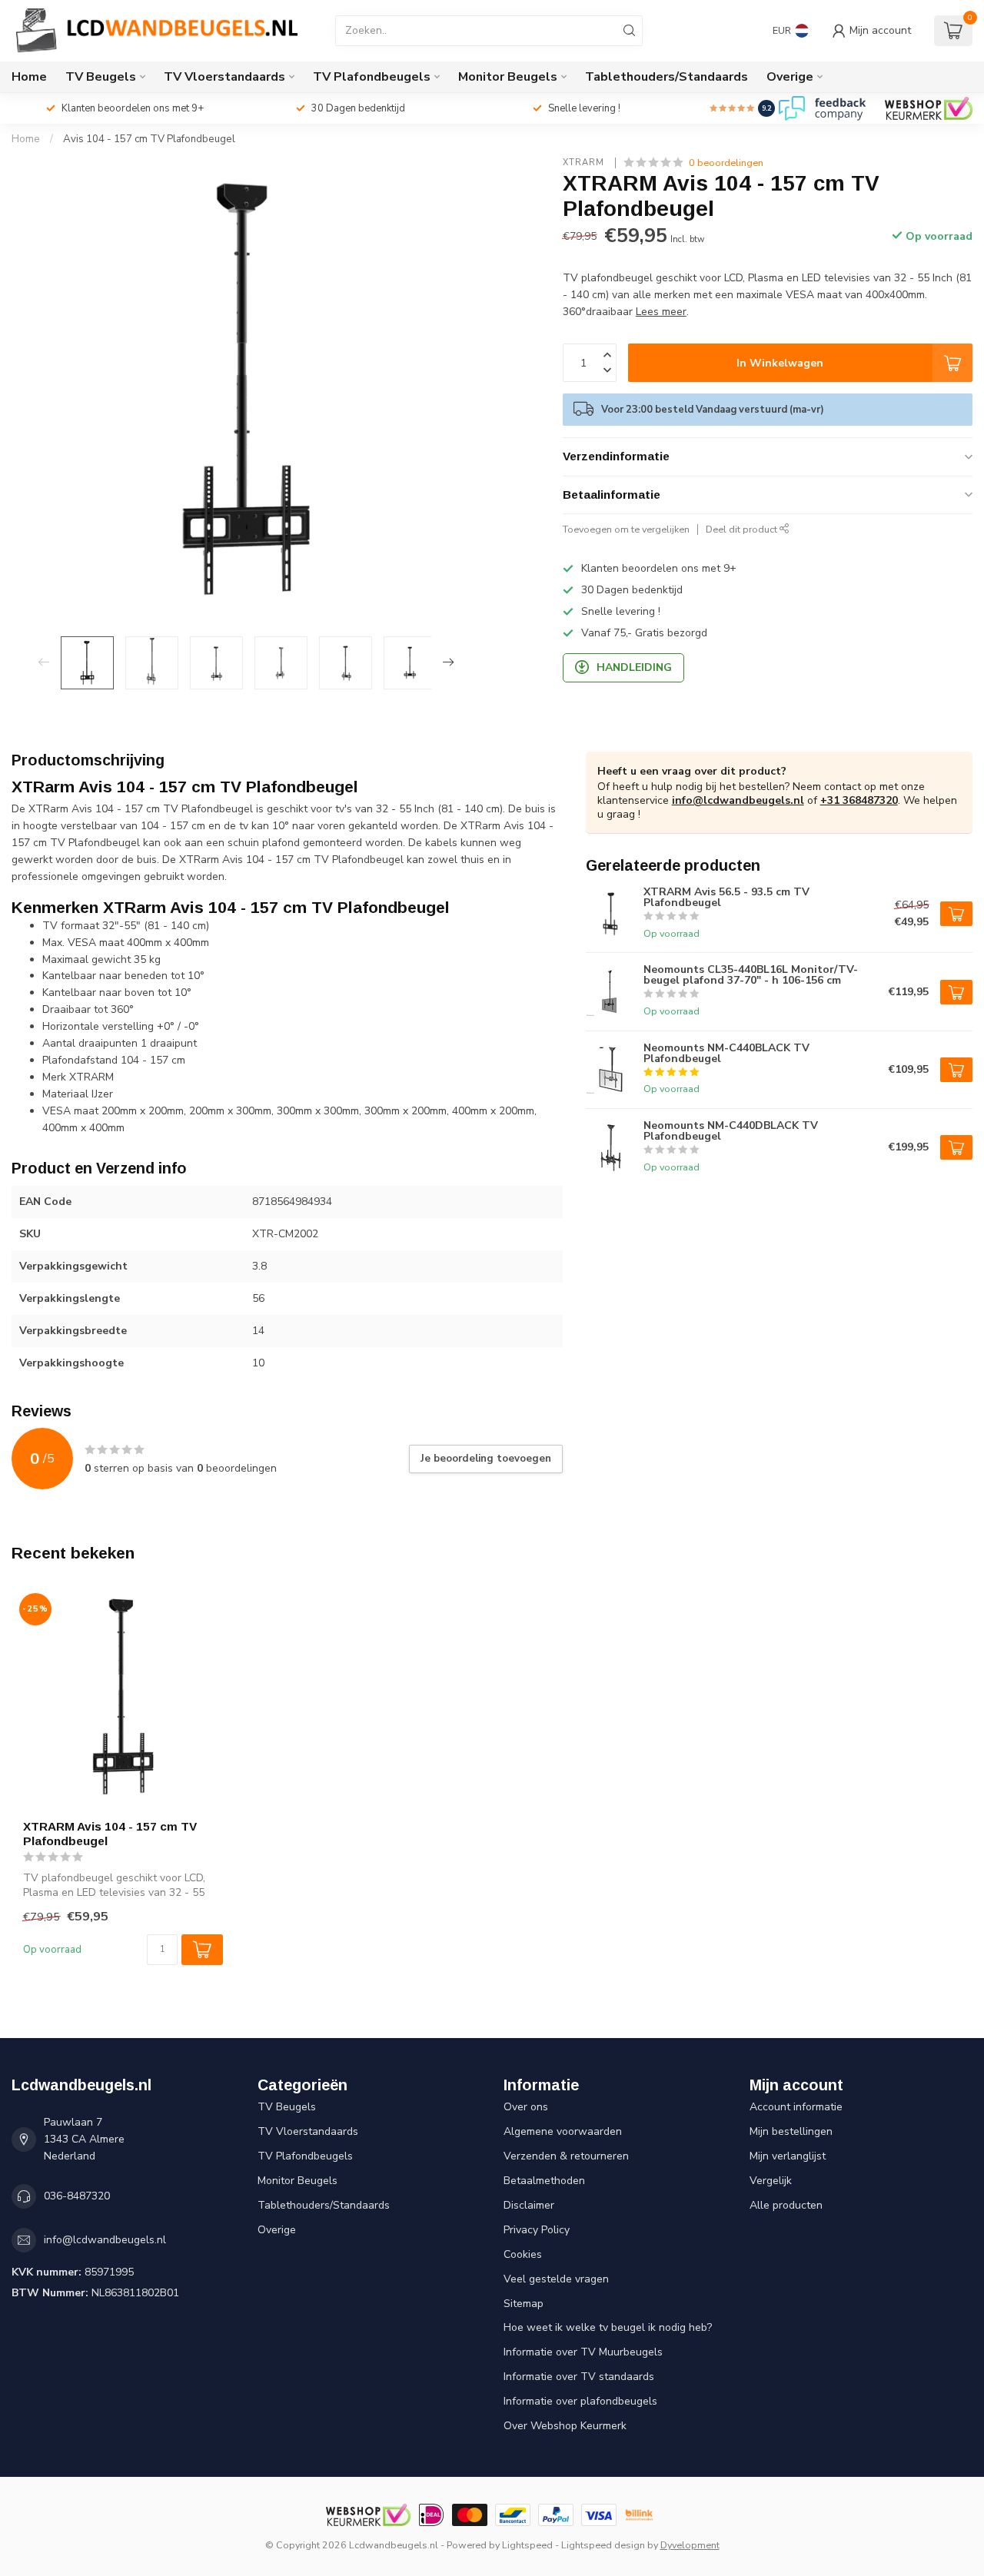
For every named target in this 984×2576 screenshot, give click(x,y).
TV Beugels (101, 77)
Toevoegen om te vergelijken (626, 529)
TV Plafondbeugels (372, 77)
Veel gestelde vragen (556, 2279)
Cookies (523, 2254)
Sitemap (524, 2304)
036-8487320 (77, 2196)
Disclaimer (529, 2205)
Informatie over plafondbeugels (580, 2401)
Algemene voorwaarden (563, 2131)
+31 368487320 (859, 800)
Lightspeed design (603, 2545)
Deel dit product (743, 529)
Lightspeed (527, 2545)
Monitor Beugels (508, 77)
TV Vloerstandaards (224, 77)
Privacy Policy (537, 2230)
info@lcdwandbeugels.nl (738, 800)
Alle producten (786, 2205)
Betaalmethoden (544, 2181)
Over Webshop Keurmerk (565, 2426)
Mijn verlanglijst (788, 2156)
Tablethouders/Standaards (667, 77)
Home (29, 77)
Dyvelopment (690, 2545)
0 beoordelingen (726, 163)
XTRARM (585, 163)
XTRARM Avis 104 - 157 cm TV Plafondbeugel (110, 1833)
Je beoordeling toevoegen (486, 1459)
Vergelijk (771, 2181)
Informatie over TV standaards (579, 2377)
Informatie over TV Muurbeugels (583, 2352)
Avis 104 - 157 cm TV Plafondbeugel (149, 139)
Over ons (526, 2107)
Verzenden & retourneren (566, 2156)
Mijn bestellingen (791, 2131)
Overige (790, 77)
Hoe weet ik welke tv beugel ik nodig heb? (608, 2327)
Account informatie (796, 2107)
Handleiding (634, 667)
